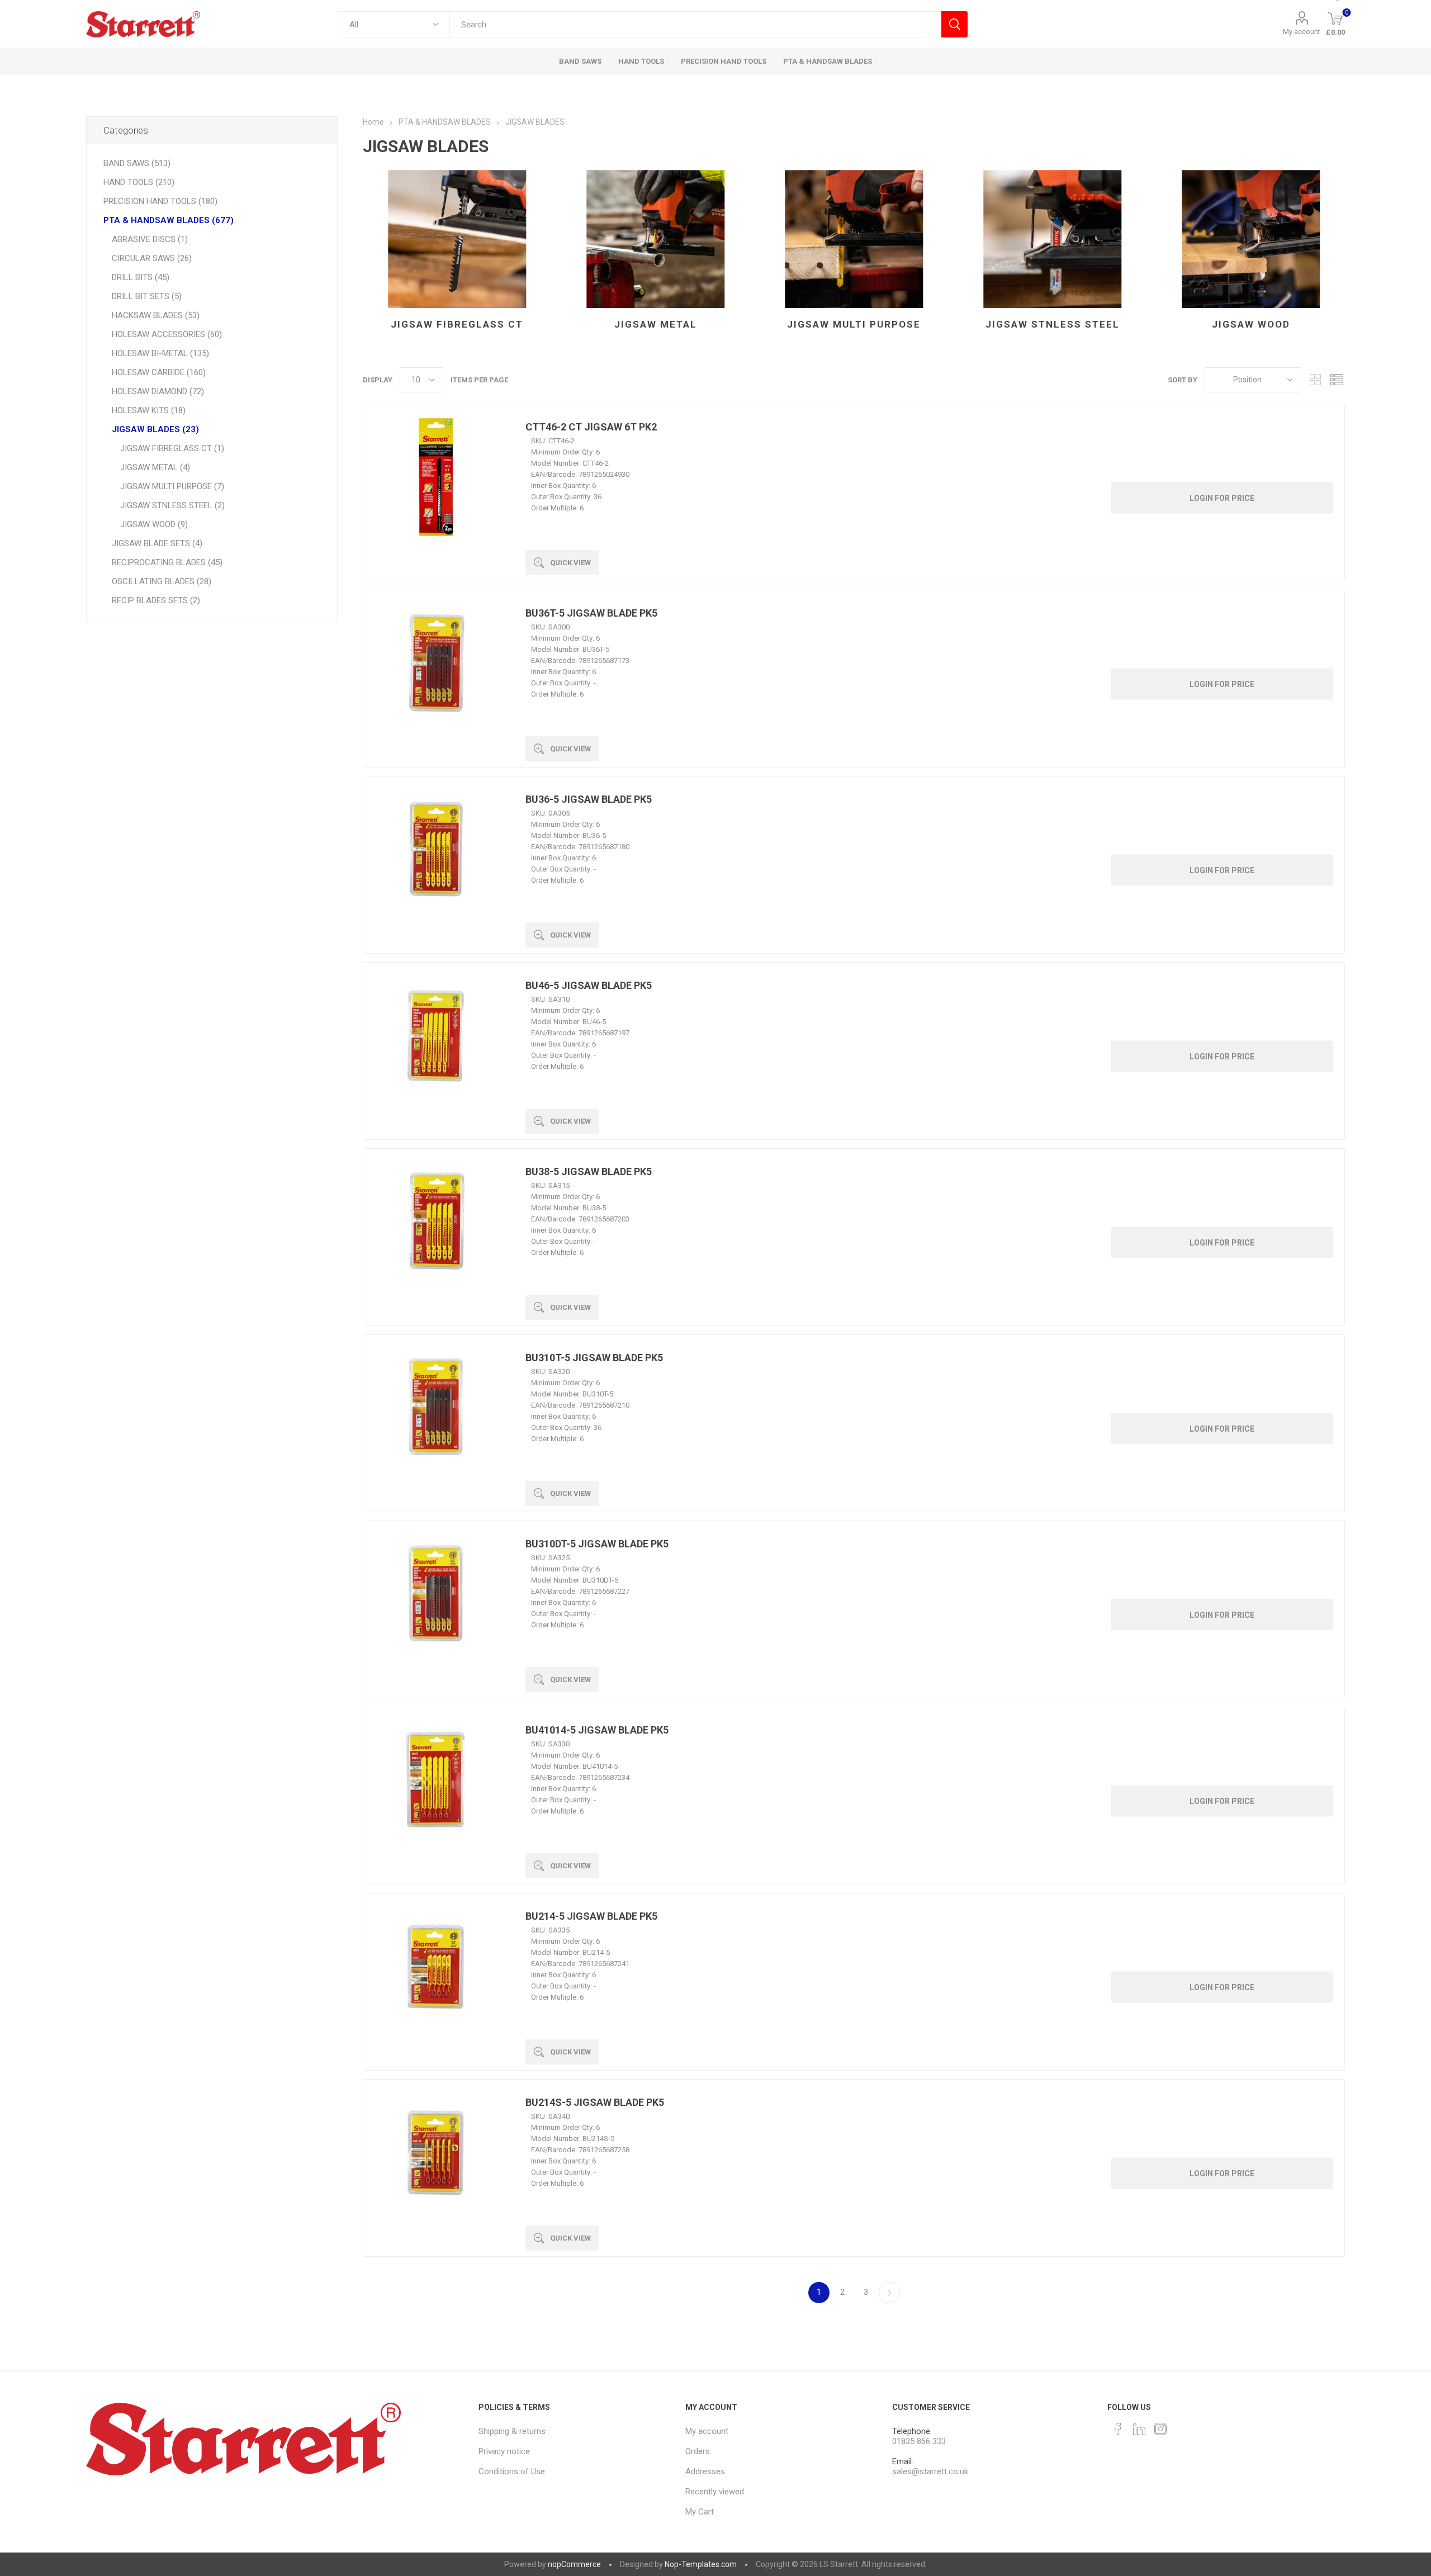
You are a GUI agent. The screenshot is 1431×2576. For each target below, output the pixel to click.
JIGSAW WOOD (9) (154, 524)
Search (954, 24)
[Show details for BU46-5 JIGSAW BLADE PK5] (436, 1035)
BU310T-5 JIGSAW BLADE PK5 (594, 1358)
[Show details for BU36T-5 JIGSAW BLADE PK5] (436, 663)
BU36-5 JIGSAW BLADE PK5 (589, 799)
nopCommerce (574, 2564)
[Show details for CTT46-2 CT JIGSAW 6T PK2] (436, 477)
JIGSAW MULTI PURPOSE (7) (172, 486)
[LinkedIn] (1139, 2429)
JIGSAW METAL (656, 324)
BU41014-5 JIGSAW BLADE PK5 (597, 1730)
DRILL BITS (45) (141, 277)
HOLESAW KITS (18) (149, 410)
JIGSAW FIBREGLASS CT (457, 324)
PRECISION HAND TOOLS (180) (160, 201)
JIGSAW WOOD (1251, 324)
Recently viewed (715, 2492)
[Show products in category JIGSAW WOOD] (1251, 239)
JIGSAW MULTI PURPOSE (854, 324)
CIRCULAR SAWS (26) (152, 258)
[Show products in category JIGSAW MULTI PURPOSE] (854, 239)
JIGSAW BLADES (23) (155, 429)
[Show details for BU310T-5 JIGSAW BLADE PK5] (436, 1408)
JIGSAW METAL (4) (155, 467)
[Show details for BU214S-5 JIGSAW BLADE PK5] (436, 2152)
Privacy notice (504, 2451)
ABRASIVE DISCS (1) (150, 239)
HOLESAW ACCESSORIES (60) (167, 334)
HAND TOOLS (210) (139, 182)
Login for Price (1222, 498)
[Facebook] (1118, 2429)
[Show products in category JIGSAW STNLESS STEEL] (1052, 239)
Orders (698, 2451)
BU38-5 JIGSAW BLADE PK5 (589, 1171)
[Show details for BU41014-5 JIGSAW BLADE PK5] (436, 1780)
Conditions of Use (512, 2471)
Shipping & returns (512, 2431)
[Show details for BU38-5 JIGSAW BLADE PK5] (436, 1221)
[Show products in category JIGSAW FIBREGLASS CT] (457, 239)
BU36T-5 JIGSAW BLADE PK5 (591, 613)
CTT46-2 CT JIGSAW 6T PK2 (591, 427)
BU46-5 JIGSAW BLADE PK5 (589, 985)
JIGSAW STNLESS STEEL (1053, 324)
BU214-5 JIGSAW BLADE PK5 (591, 1916)
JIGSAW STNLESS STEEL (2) (172, 505)
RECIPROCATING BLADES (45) (167, 562)
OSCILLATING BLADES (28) (162, 581)
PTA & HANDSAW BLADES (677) (169, 220)
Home (373, 122)
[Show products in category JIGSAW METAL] (655, 239)
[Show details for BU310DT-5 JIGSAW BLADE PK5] (436, 1594)
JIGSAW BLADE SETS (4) (157, 543)
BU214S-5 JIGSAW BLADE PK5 (595, 2102)
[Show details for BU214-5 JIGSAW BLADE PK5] (436, 1966)
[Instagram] (1160, 2429)
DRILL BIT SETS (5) (147, 296)
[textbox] (695, 24)
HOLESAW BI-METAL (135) (160, 353)
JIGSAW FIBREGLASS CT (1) (172, 448)
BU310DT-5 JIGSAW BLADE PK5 (597, 1544)
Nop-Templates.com (701, 2564)
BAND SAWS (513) (137, 163)
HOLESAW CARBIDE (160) (159, 372)
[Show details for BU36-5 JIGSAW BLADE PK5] (436, 849)
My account (1302, 32)
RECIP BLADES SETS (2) (156, 600)
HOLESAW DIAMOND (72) (158, 391)
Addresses (705, 2471)
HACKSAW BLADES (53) (156, 315)
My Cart (700, 2512)
